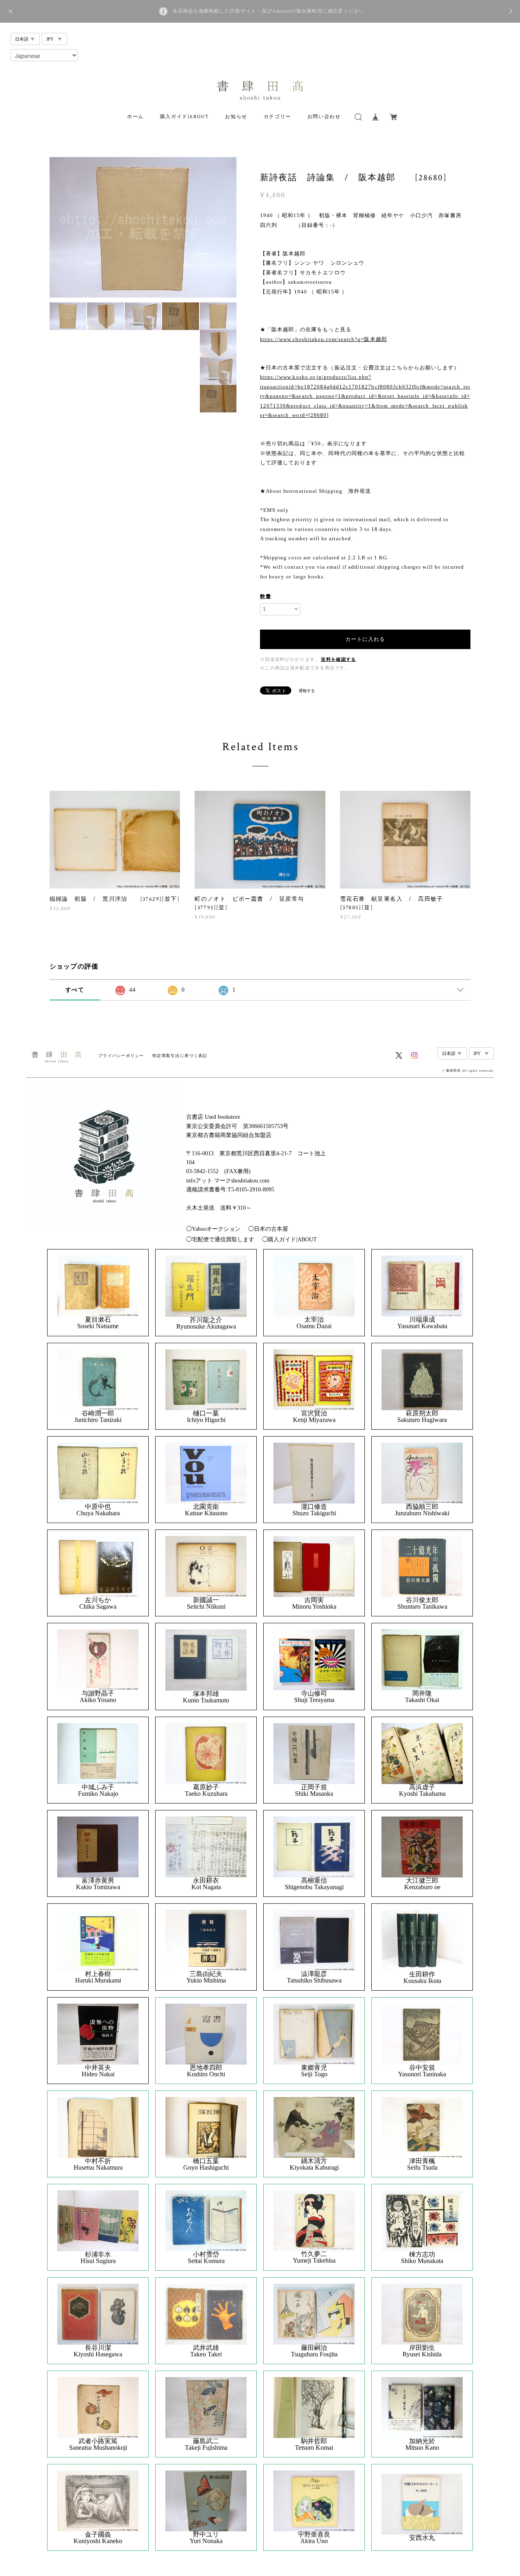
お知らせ (236, 117)
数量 (266, 597)
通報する (307, 691)
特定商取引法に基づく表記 (180, 1056)
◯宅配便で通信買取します (220, 1239)
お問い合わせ (324, 117)
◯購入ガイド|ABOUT (289, 1239)
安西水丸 (422, 2538)
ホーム (135, 117)
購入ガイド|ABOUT (185, 117)
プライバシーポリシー (121, 1056)
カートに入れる (365, 639)
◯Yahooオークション (213, 1229)
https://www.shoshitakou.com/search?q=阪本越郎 (324, 339)
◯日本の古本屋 (268, 1229)
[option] (143, 227)
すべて (75, 990)
